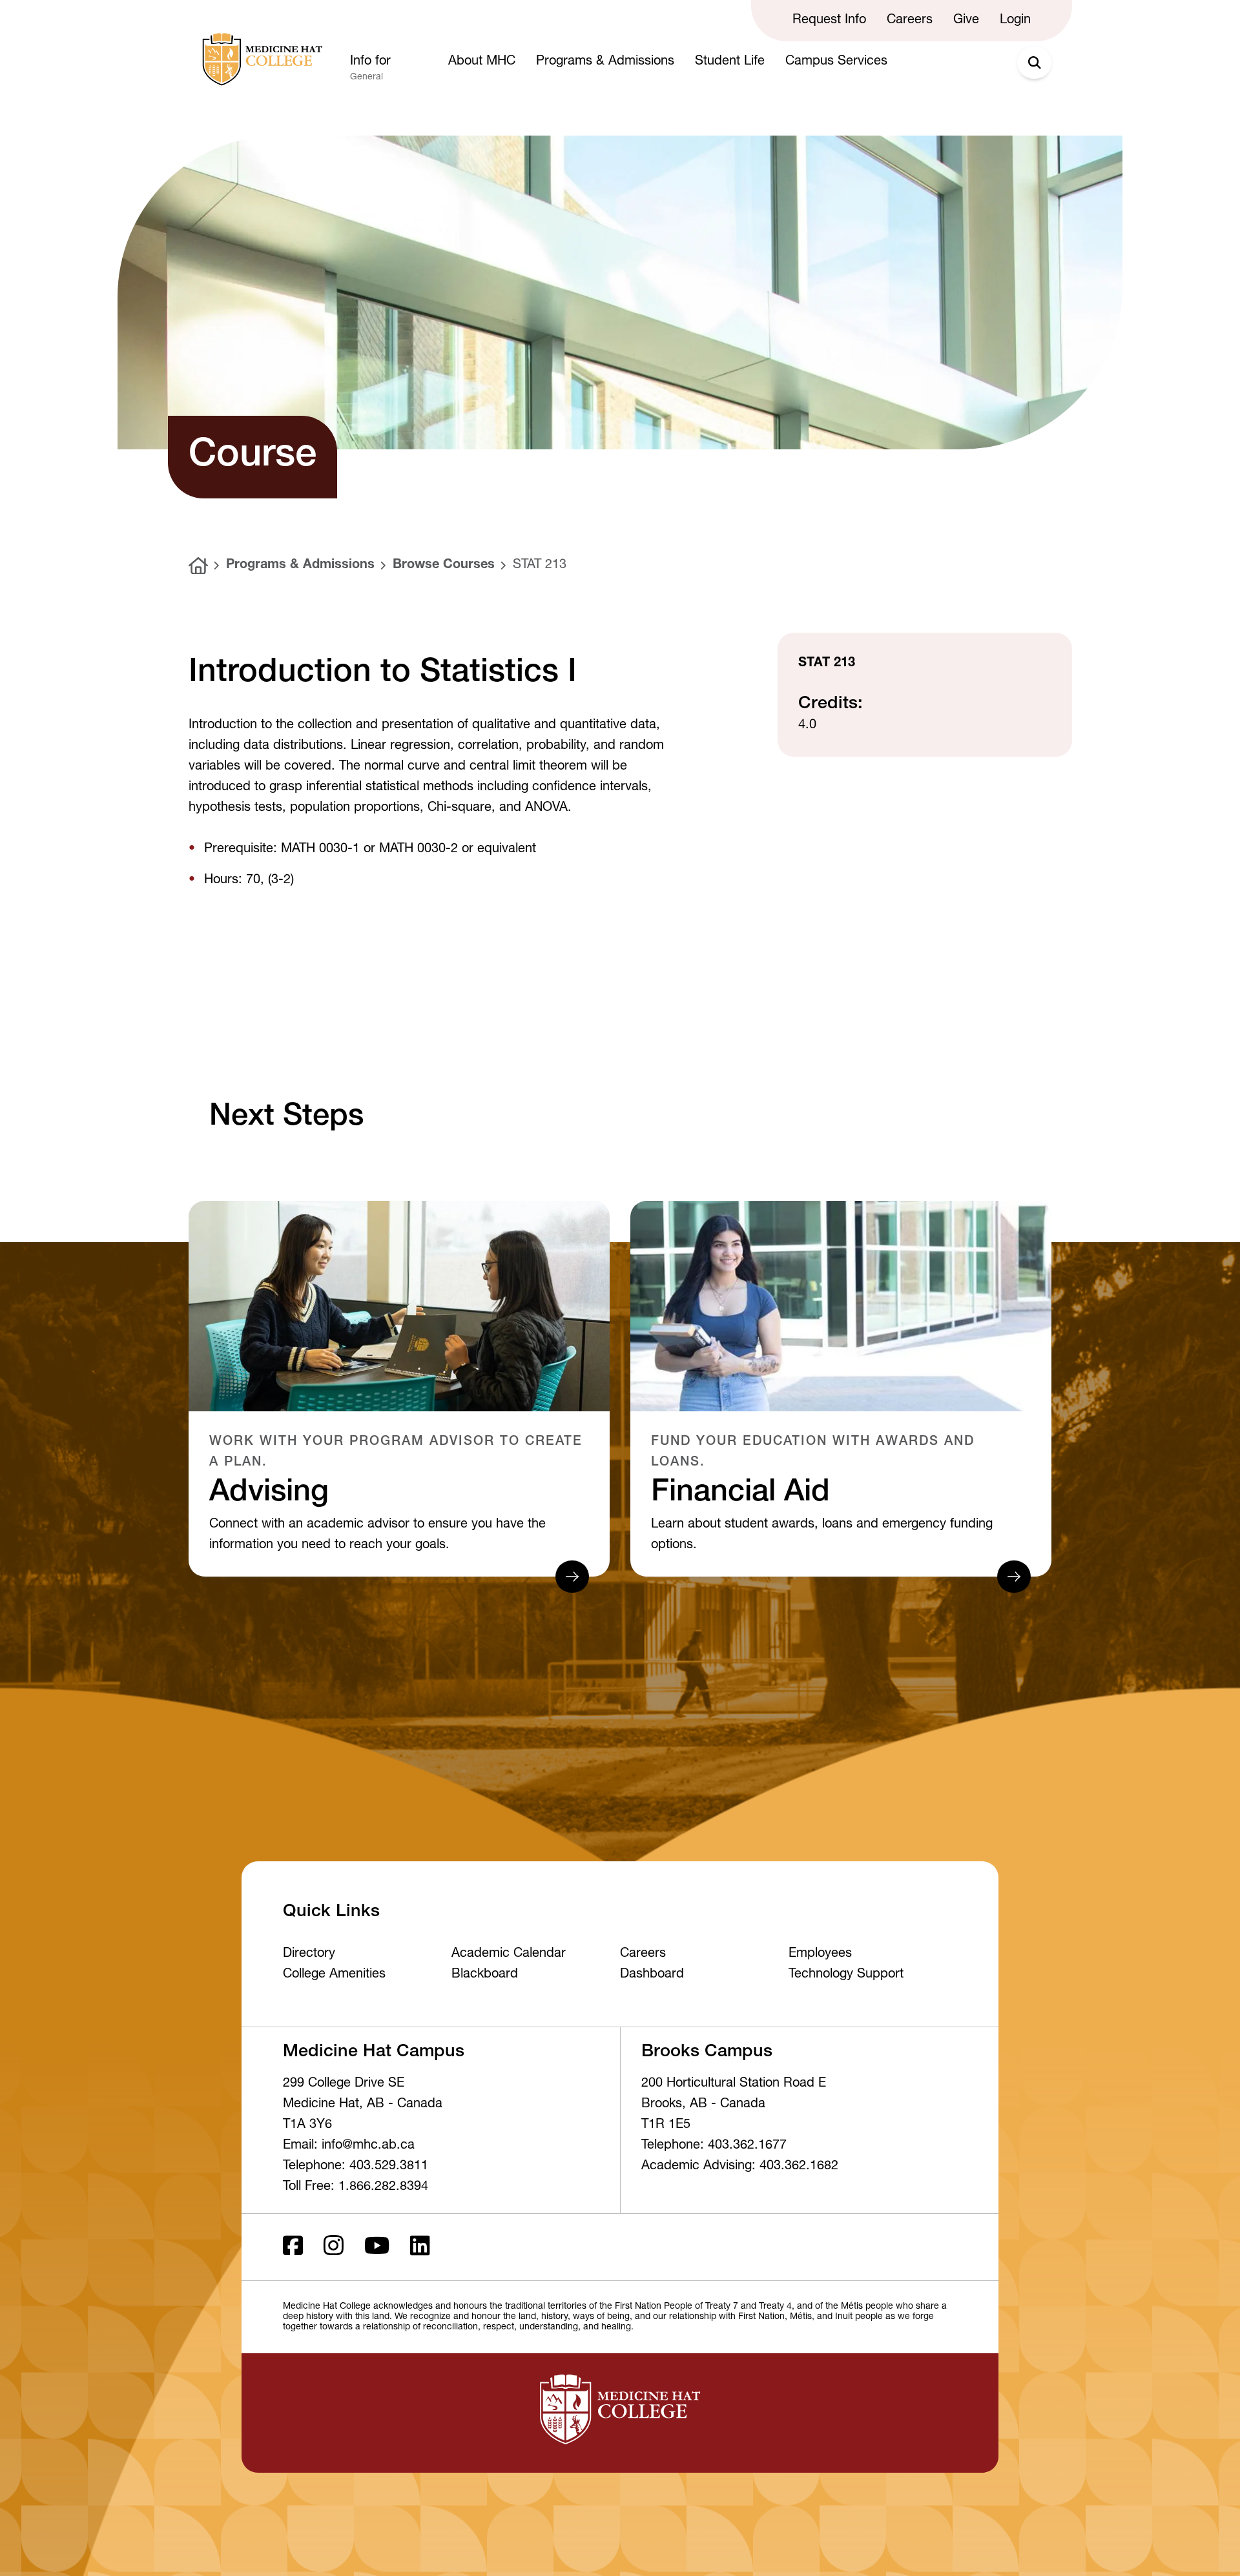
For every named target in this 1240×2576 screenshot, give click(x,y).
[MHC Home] (260, 59)
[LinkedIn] (420, 2247)
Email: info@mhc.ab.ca (349, 2146)
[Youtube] (377, 2247)
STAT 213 (540, 566)
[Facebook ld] (293, 2247)
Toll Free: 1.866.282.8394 (356, 2187)
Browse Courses (444, 566)
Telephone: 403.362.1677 (714, 2146)
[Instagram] (334, 2247)
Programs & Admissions (300, 566)
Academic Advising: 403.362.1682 (740, 2167)
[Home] (198, 566)
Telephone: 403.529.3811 (356, 2167)
